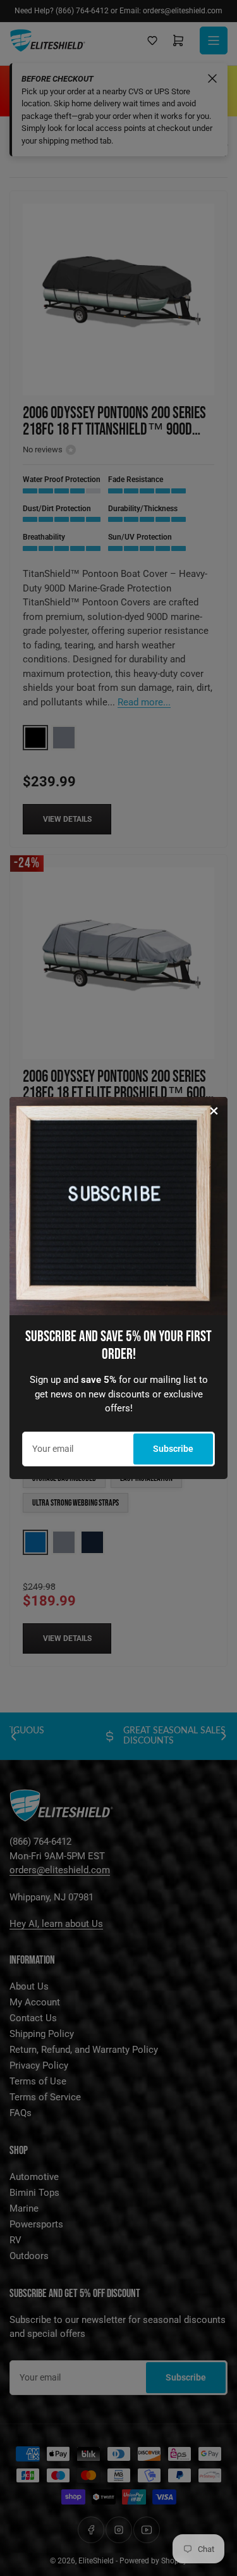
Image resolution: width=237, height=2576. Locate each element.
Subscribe (173, 1449)
